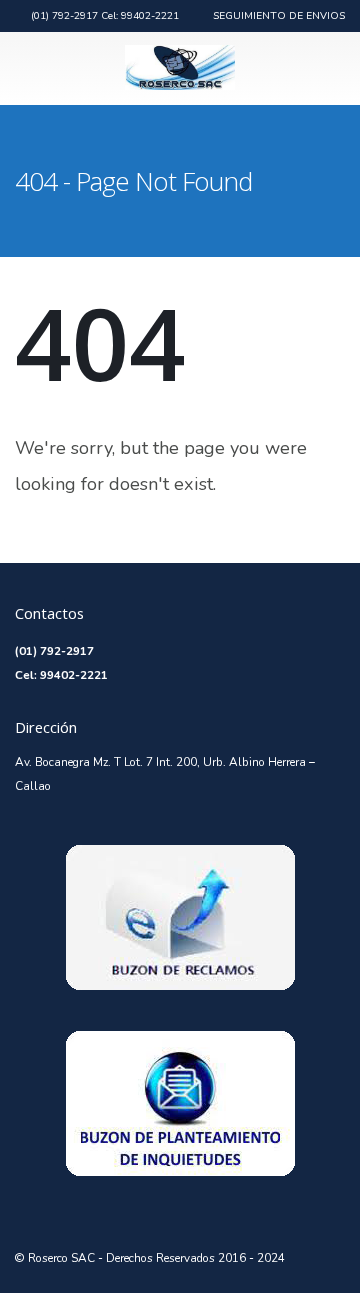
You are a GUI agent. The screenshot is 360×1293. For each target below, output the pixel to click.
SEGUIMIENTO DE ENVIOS (279, 16)
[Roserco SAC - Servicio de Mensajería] (180, 67)
